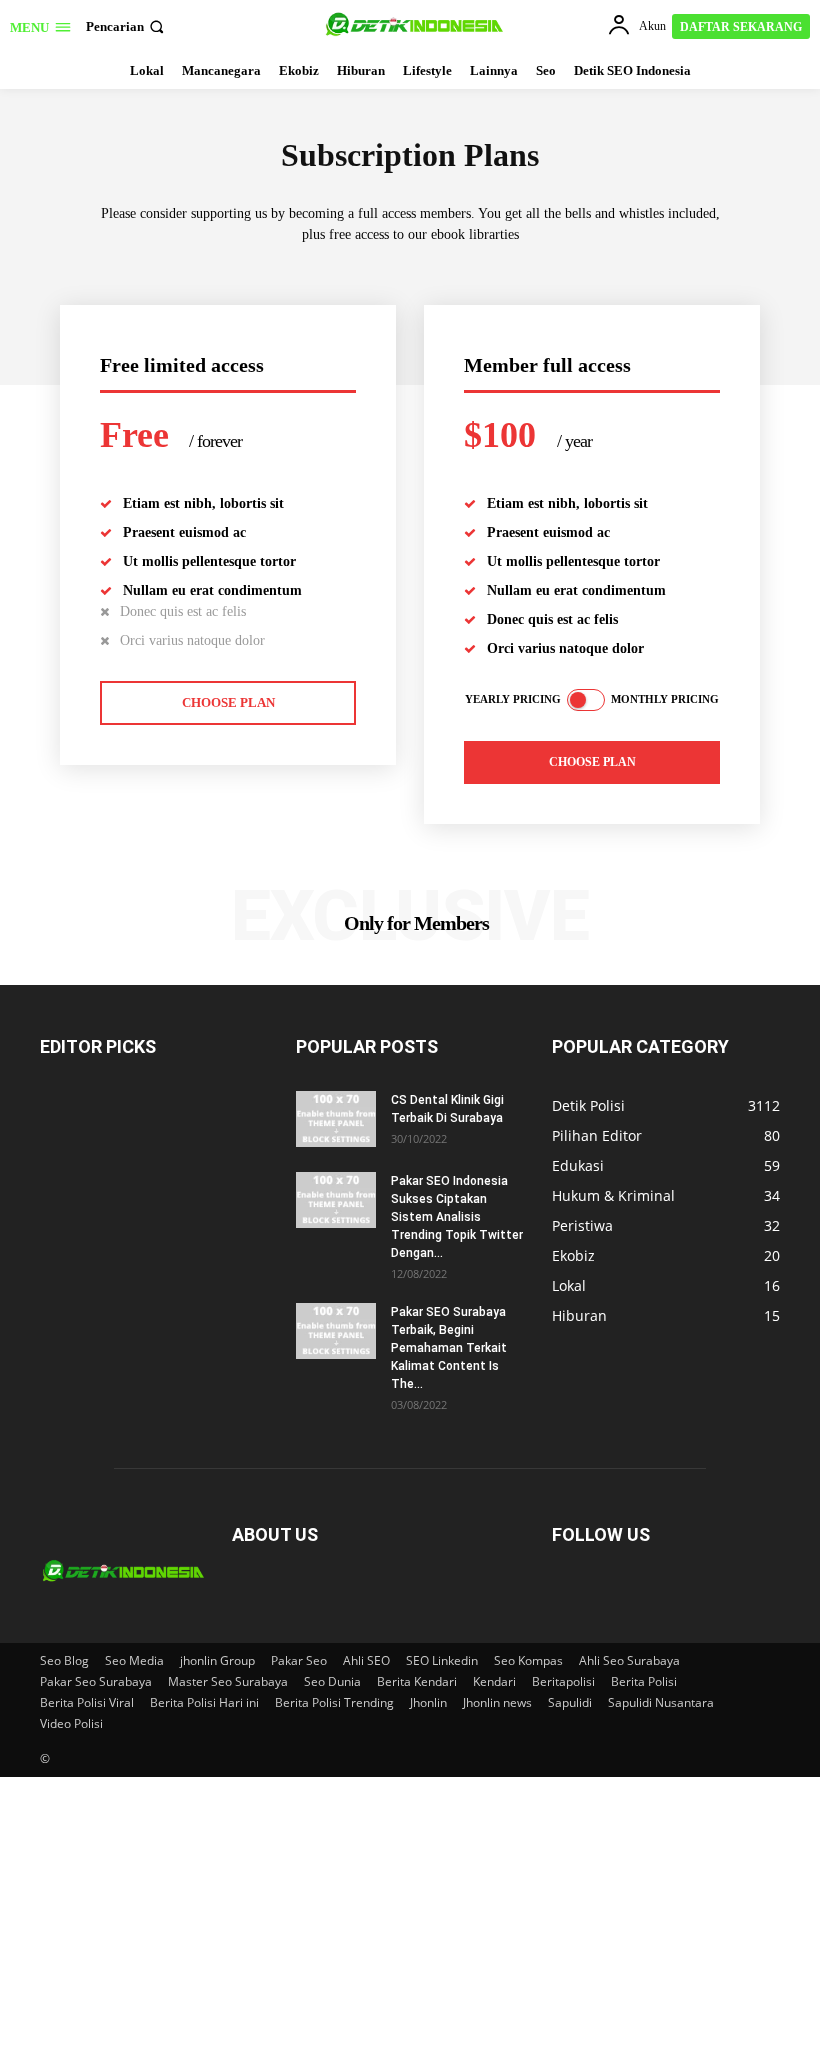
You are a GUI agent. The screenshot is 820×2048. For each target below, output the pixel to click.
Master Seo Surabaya (228, 1681)
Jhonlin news (497, 1702)
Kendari (494, 1681)
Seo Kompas (528, 1660)
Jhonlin (428, 1702)
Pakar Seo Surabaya (96, 1681)
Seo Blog (64, 1660)
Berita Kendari (417, 1681)
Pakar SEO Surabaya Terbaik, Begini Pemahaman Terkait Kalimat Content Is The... (449, 1348)
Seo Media (134, 1660)
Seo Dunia (332, 1681)
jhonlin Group (217, 1660)
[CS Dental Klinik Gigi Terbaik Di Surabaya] (336, 1119)
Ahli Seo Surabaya (629, 1660)
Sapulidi (570, 1702)
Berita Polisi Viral (87, 1702)
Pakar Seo (299, 1660)
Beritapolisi (563, 1681)
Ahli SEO (366, 1660)
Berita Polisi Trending (334, 1702)
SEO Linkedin (442, 1660)
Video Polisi (71, 1723)
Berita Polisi (644, 1681)
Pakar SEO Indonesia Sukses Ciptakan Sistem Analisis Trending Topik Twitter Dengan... (457, 1217)
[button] (127, 26)
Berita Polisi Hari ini (204, 1702)
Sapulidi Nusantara (661, 1702)
